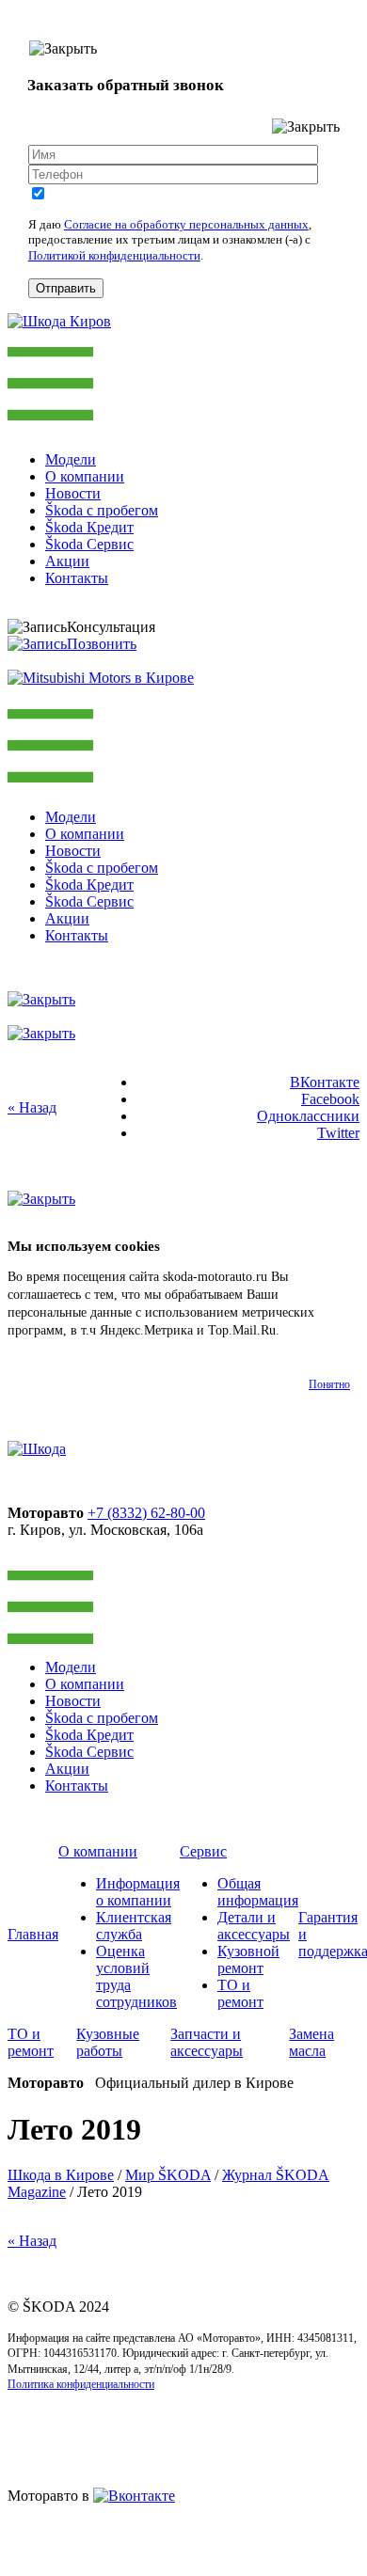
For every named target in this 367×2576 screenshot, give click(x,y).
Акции (67, 561)
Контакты (77, 578)
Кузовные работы (108, 2042)
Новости (73, 493)
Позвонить (102, 644)
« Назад (32, 1107)
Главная (33, 1934)
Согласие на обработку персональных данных (186, 224)
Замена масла (311, 2042)
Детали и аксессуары (254, 1926)
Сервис (203, 1851)
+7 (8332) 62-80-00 (146, 1513)
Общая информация (258, 1892)
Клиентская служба (134, 1926)
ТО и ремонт (240, 1993)
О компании (85, 476)
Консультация (111, 627)
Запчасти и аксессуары (207, 2042)
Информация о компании (138, 1892)
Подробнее (314, 1330)
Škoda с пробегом (102, 510)
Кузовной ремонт (248, 1960)
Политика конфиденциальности (81, 2384)
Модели (71, 459)
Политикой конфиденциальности (114, 255)
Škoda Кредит (89, 527)
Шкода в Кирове (61, 2175)
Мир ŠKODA (168, 2175)
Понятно (329, 1384)
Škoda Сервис (89, 544)
